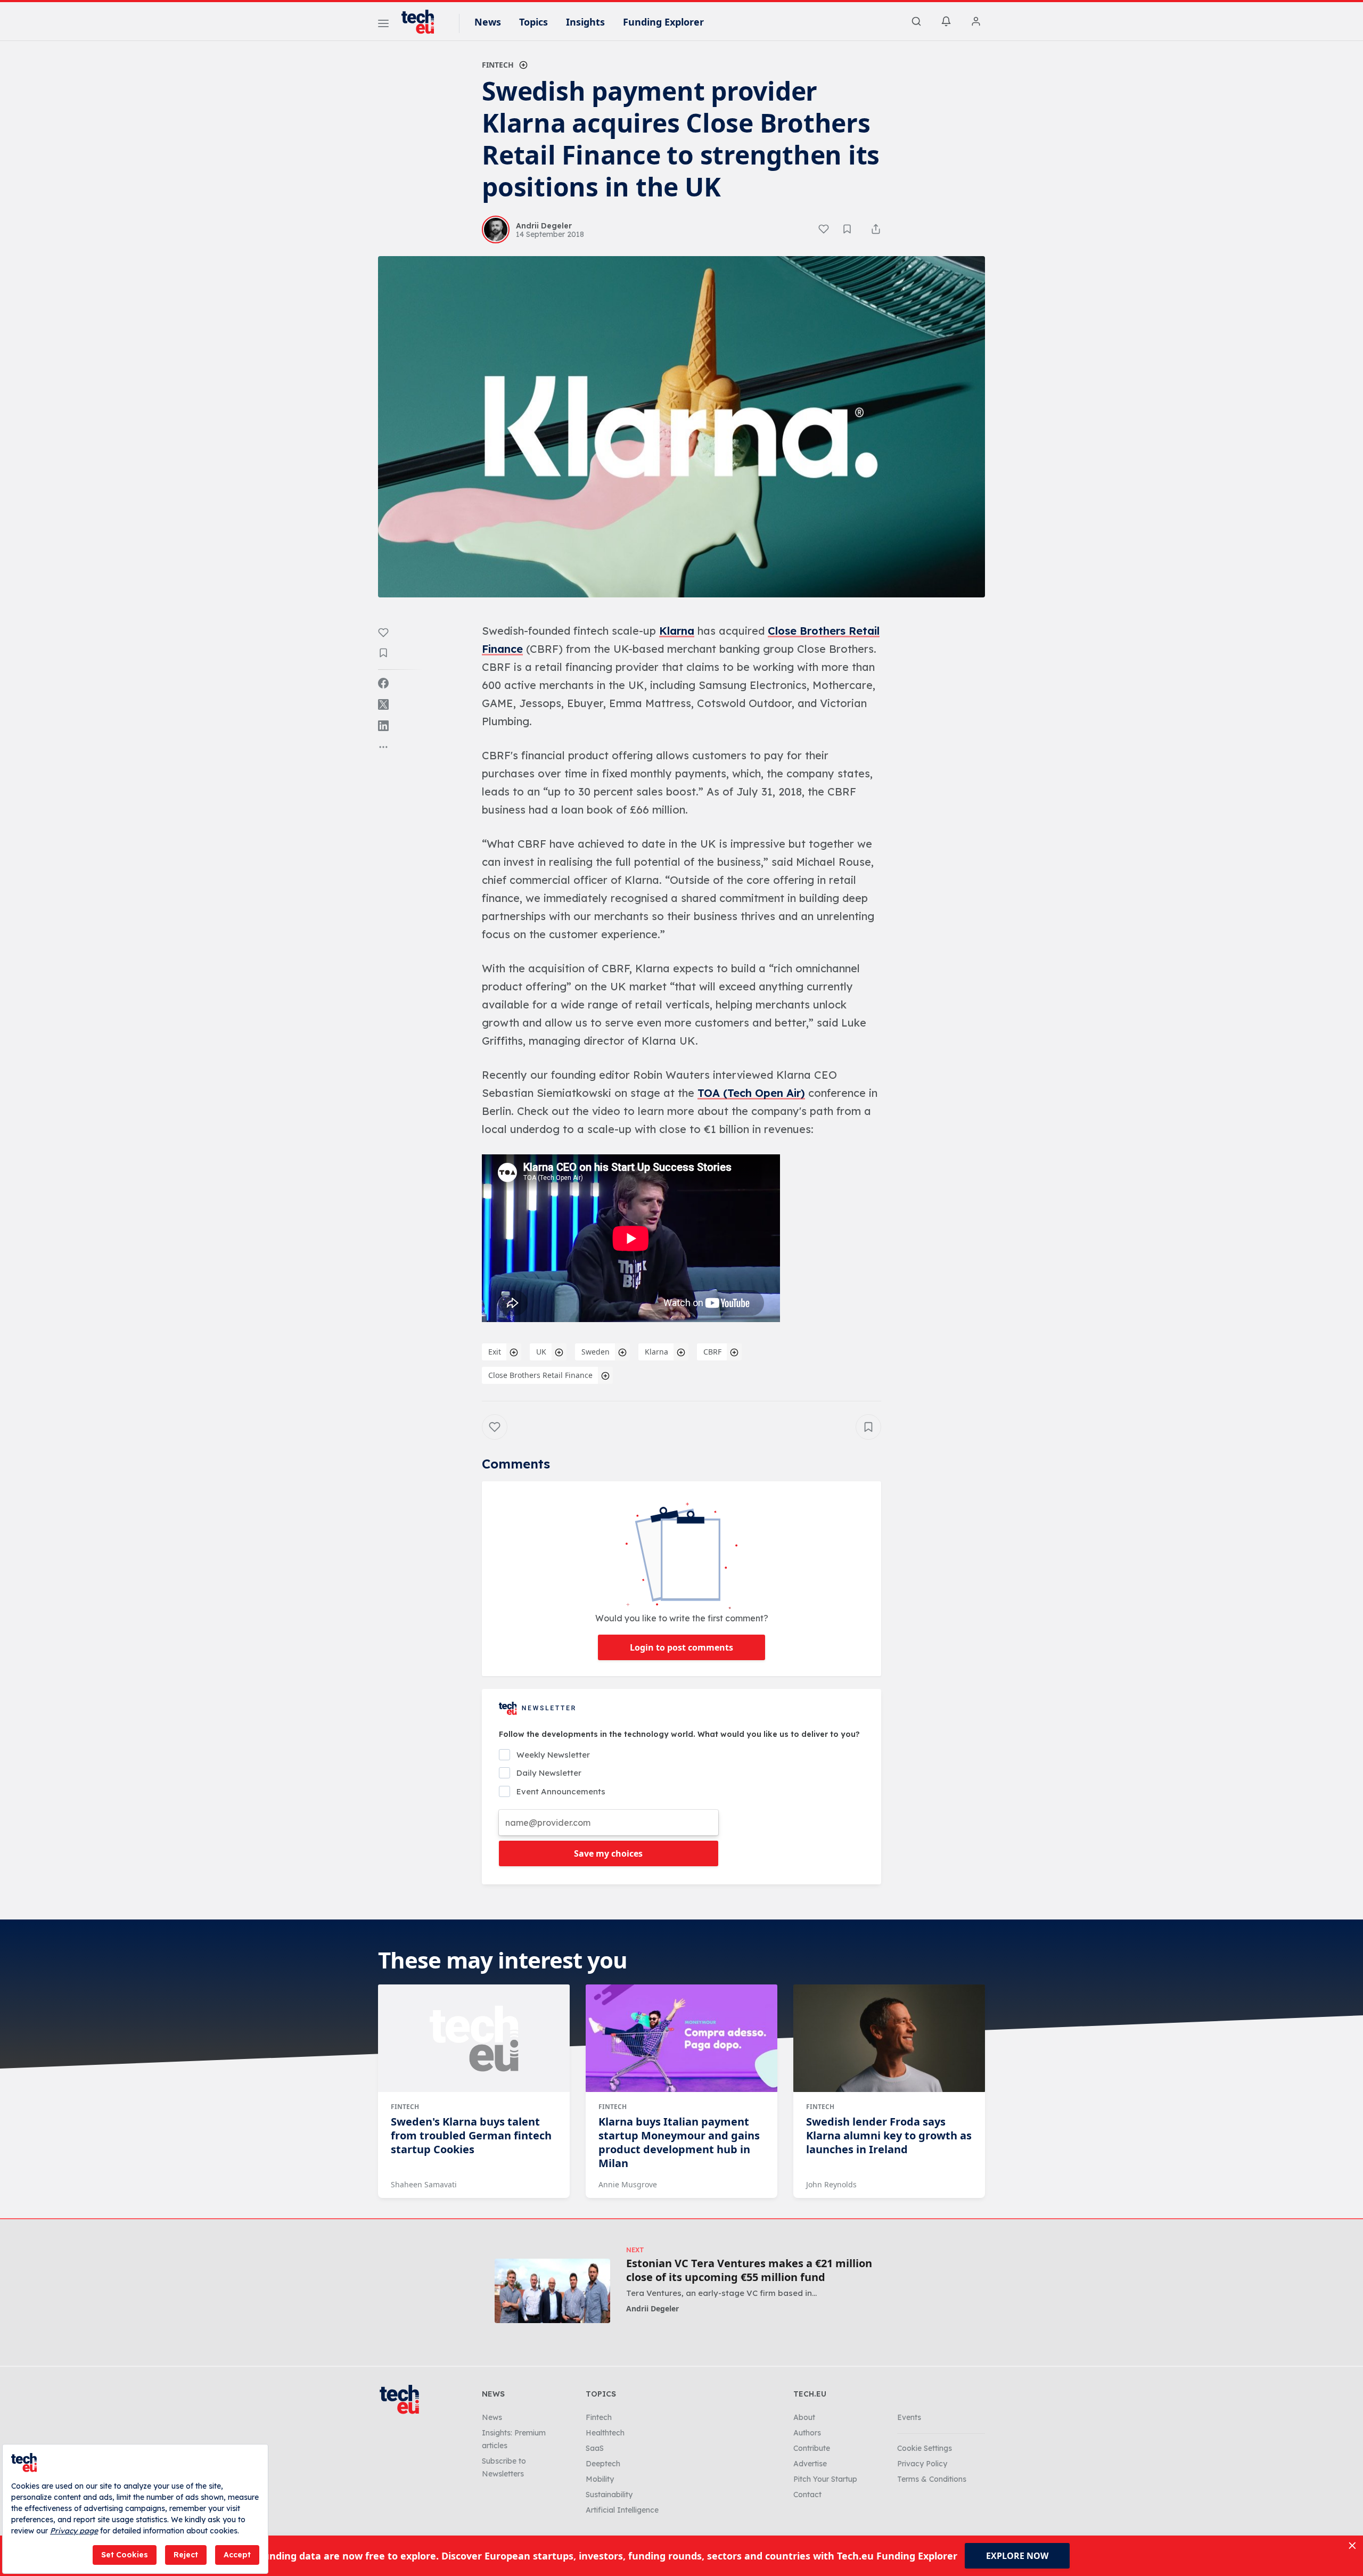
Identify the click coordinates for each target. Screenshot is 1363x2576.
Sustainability (609, 2495)
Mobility (600, 2479)
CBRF (712, 1352)
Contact (807, 2495)
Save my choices (608, 1853)
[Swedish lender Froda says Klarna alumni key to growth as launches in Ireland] (889, 2038)
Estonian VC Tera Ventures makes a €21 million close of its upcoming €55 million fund (749, 2270)
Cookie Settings (925, 2448)
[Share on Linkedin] (383, 726)
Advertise (810, 2464)
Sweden (596, 1352)
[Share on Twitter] (383, 704)
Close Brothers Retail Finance (540, 1375)
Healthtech (605, 2433)
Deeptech (603, 2464)
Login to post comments (681, 1647)
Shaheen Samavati (424, 2184)
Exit (495, 1352)
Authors (807, 2433)
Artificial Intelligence (622, 2510)
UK (541, 1352)
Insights (585, 22)
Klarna (677, 631)
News (488, 22)
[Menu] (383, 25)
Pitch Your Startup (825, 2479)
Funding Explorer (663, 22)
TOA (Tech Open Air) (751, 1093)
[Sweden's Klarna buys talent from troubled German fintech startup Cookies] (474, 2038)
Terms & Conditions (932, 2479)
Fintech (498, 65)
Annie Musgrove (628, 2184)
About (804, 2417)
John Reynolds (831, 2184)
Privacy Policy (922, 2464)
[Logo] (423, 22)
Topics (533, 22)
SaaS (595, 2448)
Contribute (812, 2448)
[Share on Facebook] (383, 683)
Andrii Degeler (652, 2308)
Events (909, 2417)
